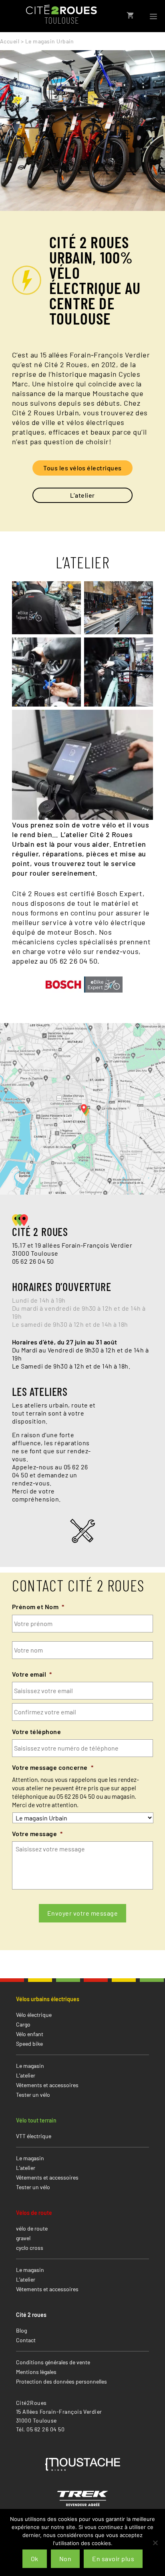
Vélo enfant (30, 2034)
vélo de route (32, 2228)
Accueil (10, 41)
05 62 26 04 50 (33, 1261)
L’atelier (82, 495)
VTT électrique (34, 2136)
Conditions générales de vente (53, 2362)
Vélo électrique (34, 2015)
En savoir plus (113, 2559)
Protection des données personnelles (61, 2381)
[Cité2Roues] (61, 15)
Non (65, 2559)
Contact (26, 2340)
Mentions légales (36, 2372)
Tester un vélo (33, 2095)
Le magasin (30, 2066)
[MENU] (153, 15)
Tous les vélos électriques (82, 468)
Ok (35, 2559)
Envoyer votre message (82, 1913)
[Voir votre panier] (130, 15)
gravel (23, 2238)
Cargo (23, 2024)
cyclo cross (30, 2248)
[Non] (155, 2543)
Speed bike (29, 2044)
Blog (21, 2330)
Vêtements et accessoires (47, 2085)
